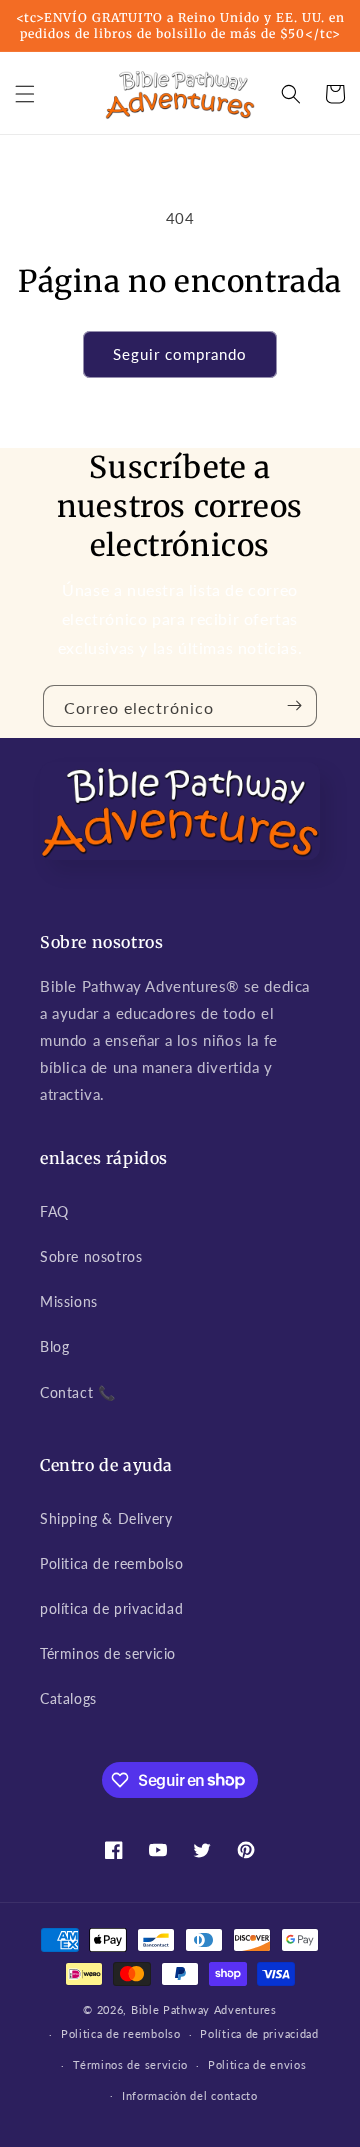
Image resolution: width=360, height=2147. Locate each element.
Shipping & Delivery (106, 1518)
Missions (69, 1301)
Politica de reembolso (112, 1563)
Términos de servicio (108, 1653)
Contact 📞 (77, 1392)
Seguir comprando (180, 354)
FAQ (54, 1211)
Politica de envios (257, 2064)
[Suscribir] (294, 706)
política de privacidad (111, 1608)
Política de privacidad (259, 2033)
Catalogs (68, 1698)
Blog (54, 1346)
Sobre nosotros (91, 1256)
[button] (25, 94)
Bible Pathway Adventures (204, 2009)
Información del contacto (190, 2095)
